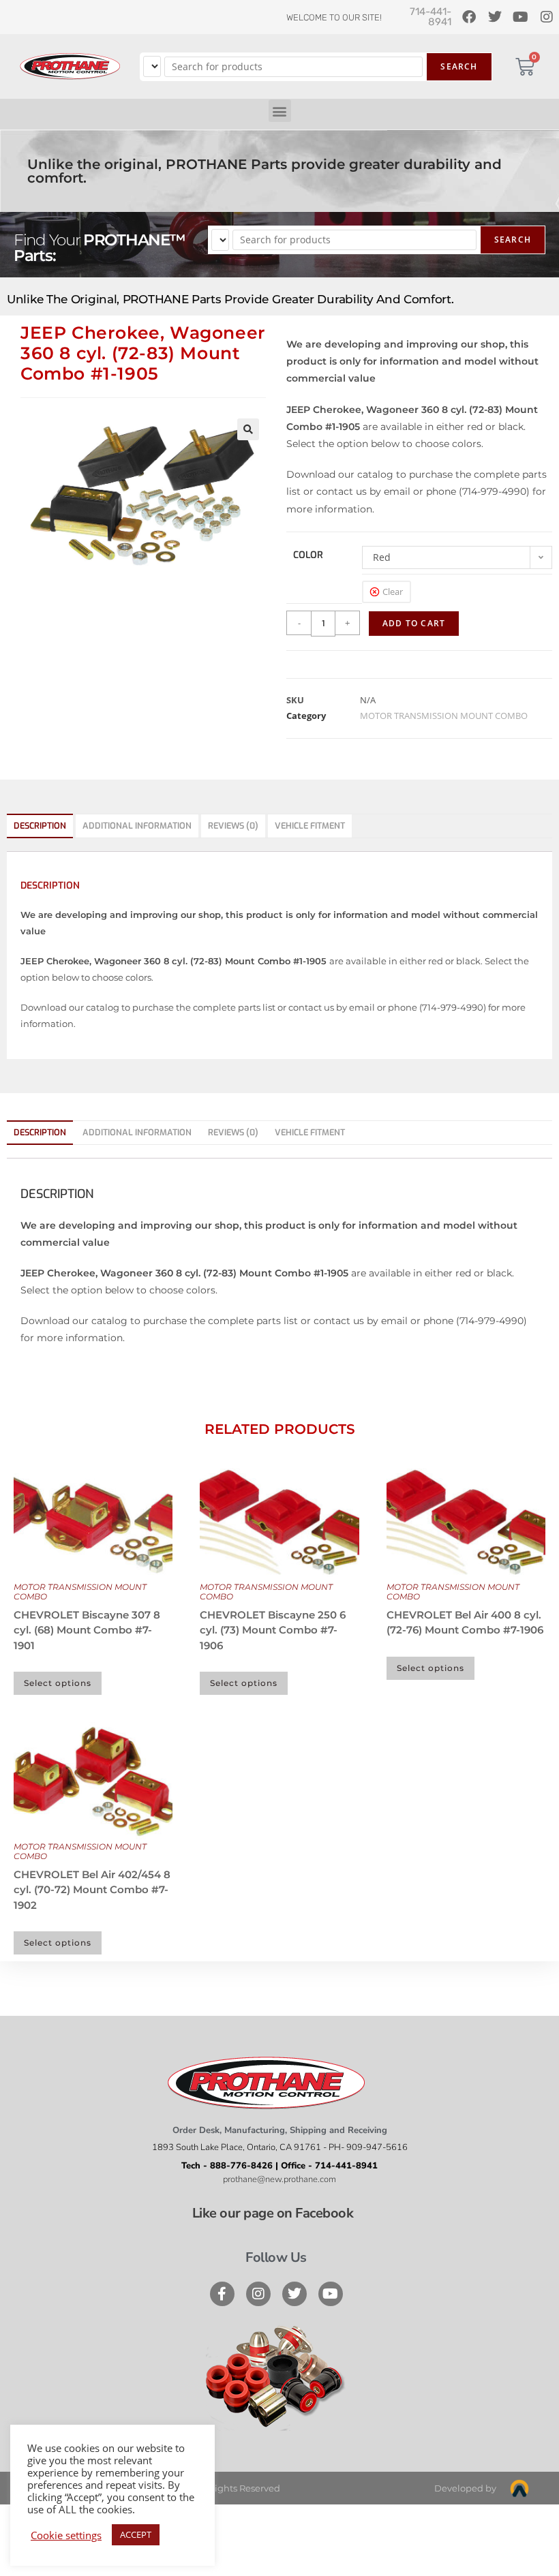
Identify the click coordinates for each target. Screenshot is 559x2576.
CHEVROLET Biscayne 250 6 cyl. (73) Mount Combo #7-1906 (273, 1630)
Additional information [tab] (137, 826)
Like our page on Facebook (273, 2213)
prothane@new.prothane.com (279, 2179)
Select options (58, 1683)
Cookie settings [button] (66, 2535)
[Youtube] (331, 2294)
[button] (280, 111)
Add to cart (414, 623)
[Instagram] (258, 2294)
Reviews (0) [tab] (233, 826)
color (308, 555)
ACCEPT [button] (136, 2534)
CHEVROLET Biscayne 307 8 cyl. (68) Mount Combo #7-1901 (87, 1630)
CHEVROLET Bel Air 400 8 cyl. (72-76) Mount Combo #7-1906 (465, 1623)
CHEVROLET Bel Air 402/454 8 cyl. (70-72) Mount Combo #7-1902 (92, 1890)
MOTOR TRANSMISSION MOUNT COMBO (444, 716)
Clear (393, 592)
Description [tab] (40, 826)
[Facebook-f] (222, 2294)
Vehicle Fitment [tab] (310, 826)
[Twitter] (294, 2294)
